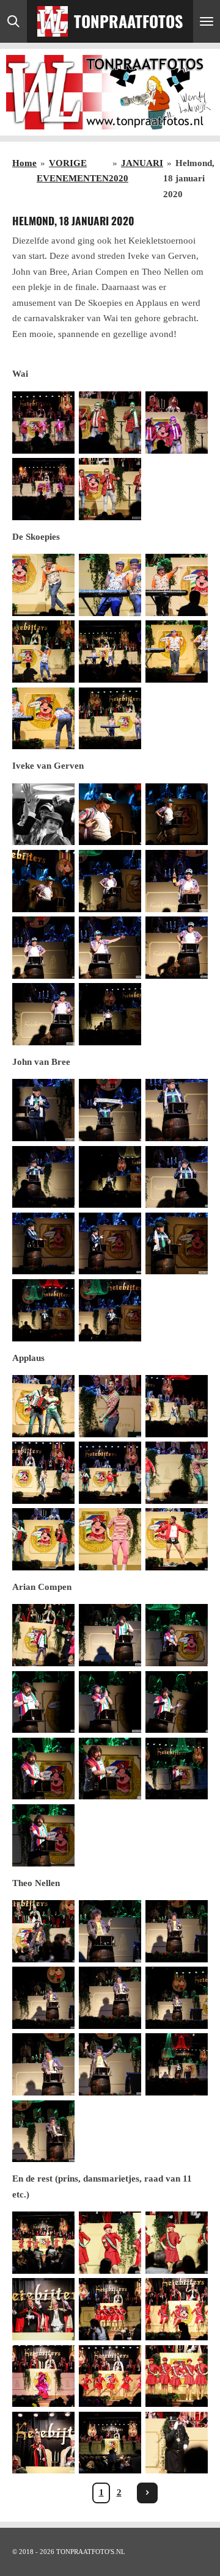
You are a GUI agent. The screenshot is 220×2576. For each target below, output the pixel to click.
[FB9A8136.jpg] (43, 2309)
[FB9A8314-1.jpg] (110, 947)
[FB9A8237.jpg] (43, 652)
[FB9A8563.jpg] (177, 1998)
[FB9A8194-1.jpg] (110, 489)
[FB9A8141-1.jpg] (177, 2309)
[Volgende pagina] (147, 2493)
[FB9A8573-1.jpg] (110, 2065)
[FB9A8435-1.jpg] (177, 1472)
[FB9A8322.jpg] (177, 947)
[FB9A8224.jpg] (43, 585)
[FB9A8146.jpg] (43, 2376)
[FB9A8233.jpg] (110, 585)
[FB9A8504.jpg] (177, 1635)
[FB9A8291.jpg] (110, 814)
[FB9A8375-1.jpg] (177, 1243)
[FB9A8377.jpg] (43, 1310)
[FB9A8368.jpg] (177, 1177)
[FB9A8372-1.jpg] (110, 1243)
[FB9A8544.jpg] (43, 1931)
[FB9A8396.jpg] (177, 1406)
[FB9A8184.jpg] (110, 422)
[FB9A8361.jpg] (177, 1110)
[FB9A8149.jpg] (110, 2376)
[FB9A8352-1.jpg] (43, 1110)
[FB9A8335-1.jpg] (110, 1014)
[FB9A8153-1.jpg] (177, 2376)
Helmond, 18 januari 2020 (189, 179)
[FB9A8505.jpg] (43, 1702)
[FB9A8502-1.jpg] (110, 1635)
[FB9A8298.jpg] (110, 881)
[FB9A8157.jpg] (110, 2443)
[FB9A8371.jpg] (43, 1243)
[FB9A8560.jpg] (110, 1998)
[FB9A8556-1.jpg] (177, 1931)
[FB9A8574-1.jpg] (177, 2065)
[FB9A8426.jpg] (110, 1472)
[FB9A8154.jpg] (43, 2443)
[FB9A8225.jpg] (177, 585)
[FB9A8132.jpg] (110, 2242)
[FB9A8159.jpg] (177, 2443)
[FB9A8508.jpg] (110, 1702)
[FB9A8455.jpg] (110, 1540)
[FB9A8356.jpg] (110, 1110)
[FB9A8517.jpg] (43, 1769)
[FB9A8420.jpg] (43, 1472)
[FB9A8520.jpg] (110, 1769)
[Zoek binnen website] (13, 21)
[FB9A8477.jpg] (43, 1635)
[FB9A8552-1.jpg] (110, 1931)
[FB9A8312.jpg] (43, 947)
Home (24, 163)
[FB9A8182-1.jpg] (43, 422)
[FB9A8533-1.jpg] (43, 1835)
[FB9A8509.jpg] (177, 1702)
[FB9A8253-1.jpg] (43, 718)
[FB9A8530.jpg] (177, 1769)
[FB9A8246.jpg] (110, 652)
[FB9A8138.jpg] (110, 2309)
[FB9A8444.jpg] (43, 1540)
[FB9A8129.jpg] (43, 2242)
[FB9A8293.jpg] (43, 881)
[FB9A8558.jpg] (43, 1998)
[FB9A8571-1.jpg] (43, 2065)
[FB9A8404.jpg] (110, 1406)
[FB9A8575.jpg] (43, 2131)
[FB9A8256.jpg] (110, 718)
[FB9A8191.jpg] (43, 489)
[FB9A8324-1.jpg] (43, 1014)
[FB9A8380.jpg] (110, 1310)
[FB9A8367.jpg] (110, 1177)
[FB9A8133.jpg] (177, 2242)
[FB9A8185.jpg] (177, 422)
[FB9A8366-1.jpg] (43, 1177)
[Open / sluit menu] (207, 21)
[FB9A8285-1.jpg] (177, 814)
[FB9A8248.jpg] (177, 652)
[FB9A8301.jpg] (177, 881)
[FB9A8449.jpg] (177, 1540)
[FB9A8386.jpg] (43, 1406)
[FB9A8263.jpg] (43, 814)
